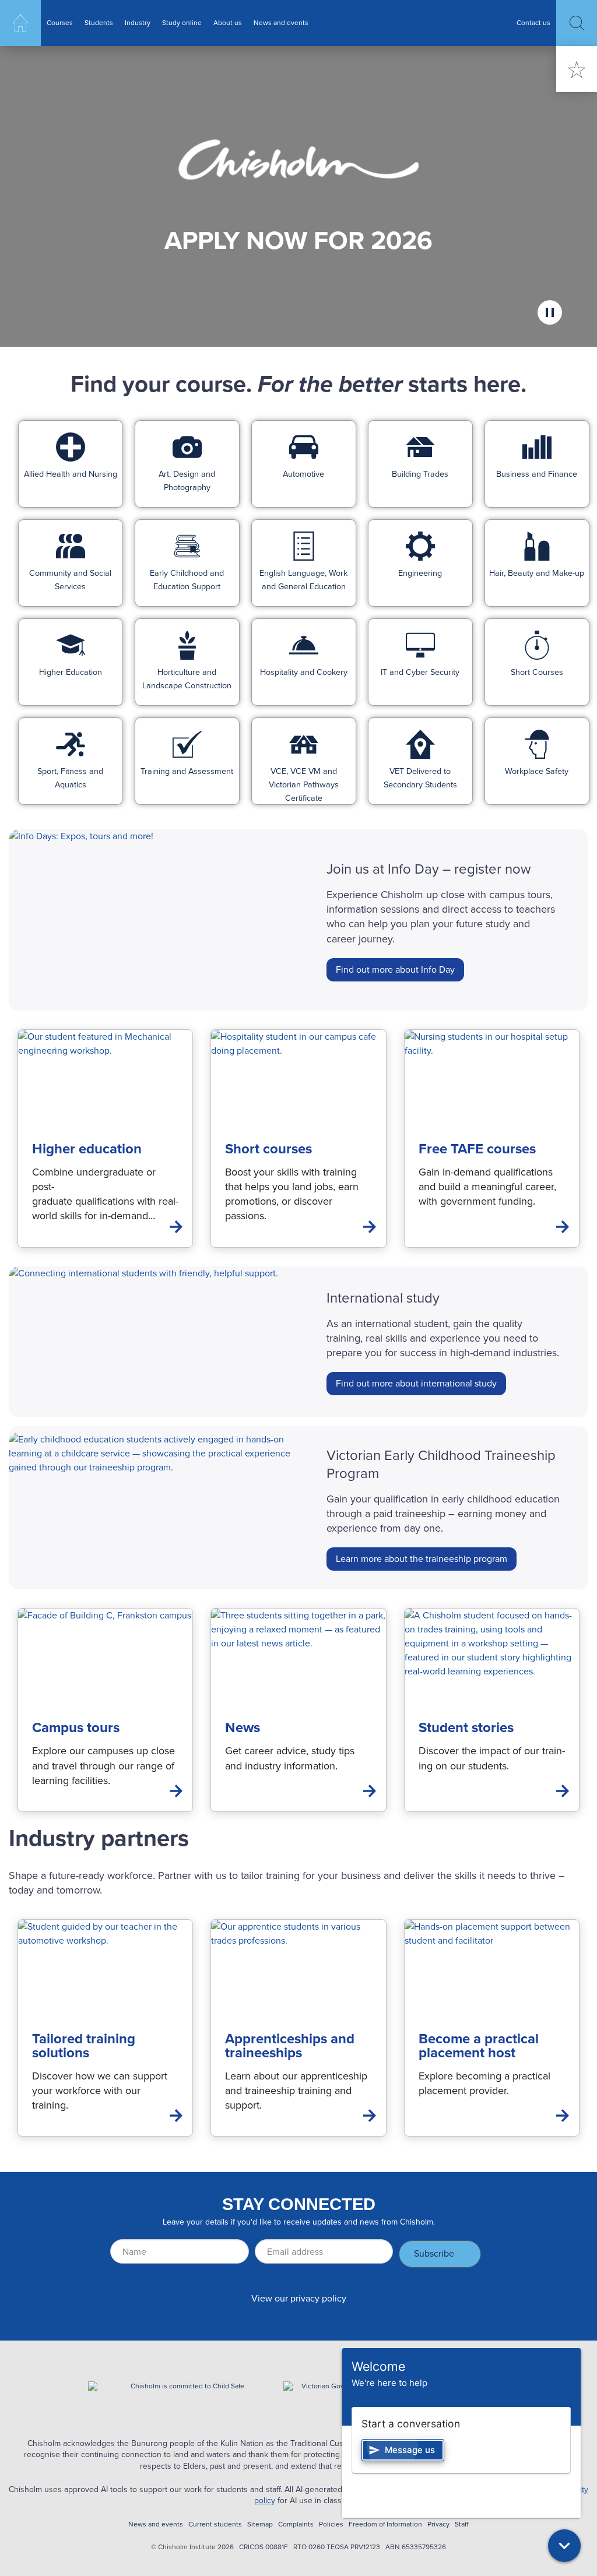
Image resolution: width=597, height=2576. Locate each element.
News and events (281, 23)
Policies (331, 2524)
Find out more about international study (416, 1383)
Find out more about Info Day (395, 969)
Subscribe (434, 2253)
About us (228, 23)
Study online (182, 23)
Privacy (438, 2524)
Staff (462, 2524)
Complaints (296, 2524)
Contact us (533, 23)
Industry (138, 23)
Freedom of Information (385, 2524)
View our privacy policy (299, 2298)
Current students (215, 2524)
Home (20, 23)
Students (99, 23)
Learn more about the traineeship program (422, 1559)
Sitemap (260, 2524)
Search (577, 23)
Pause (550, 312)
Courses (60, 23)
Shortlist (577, 69)
